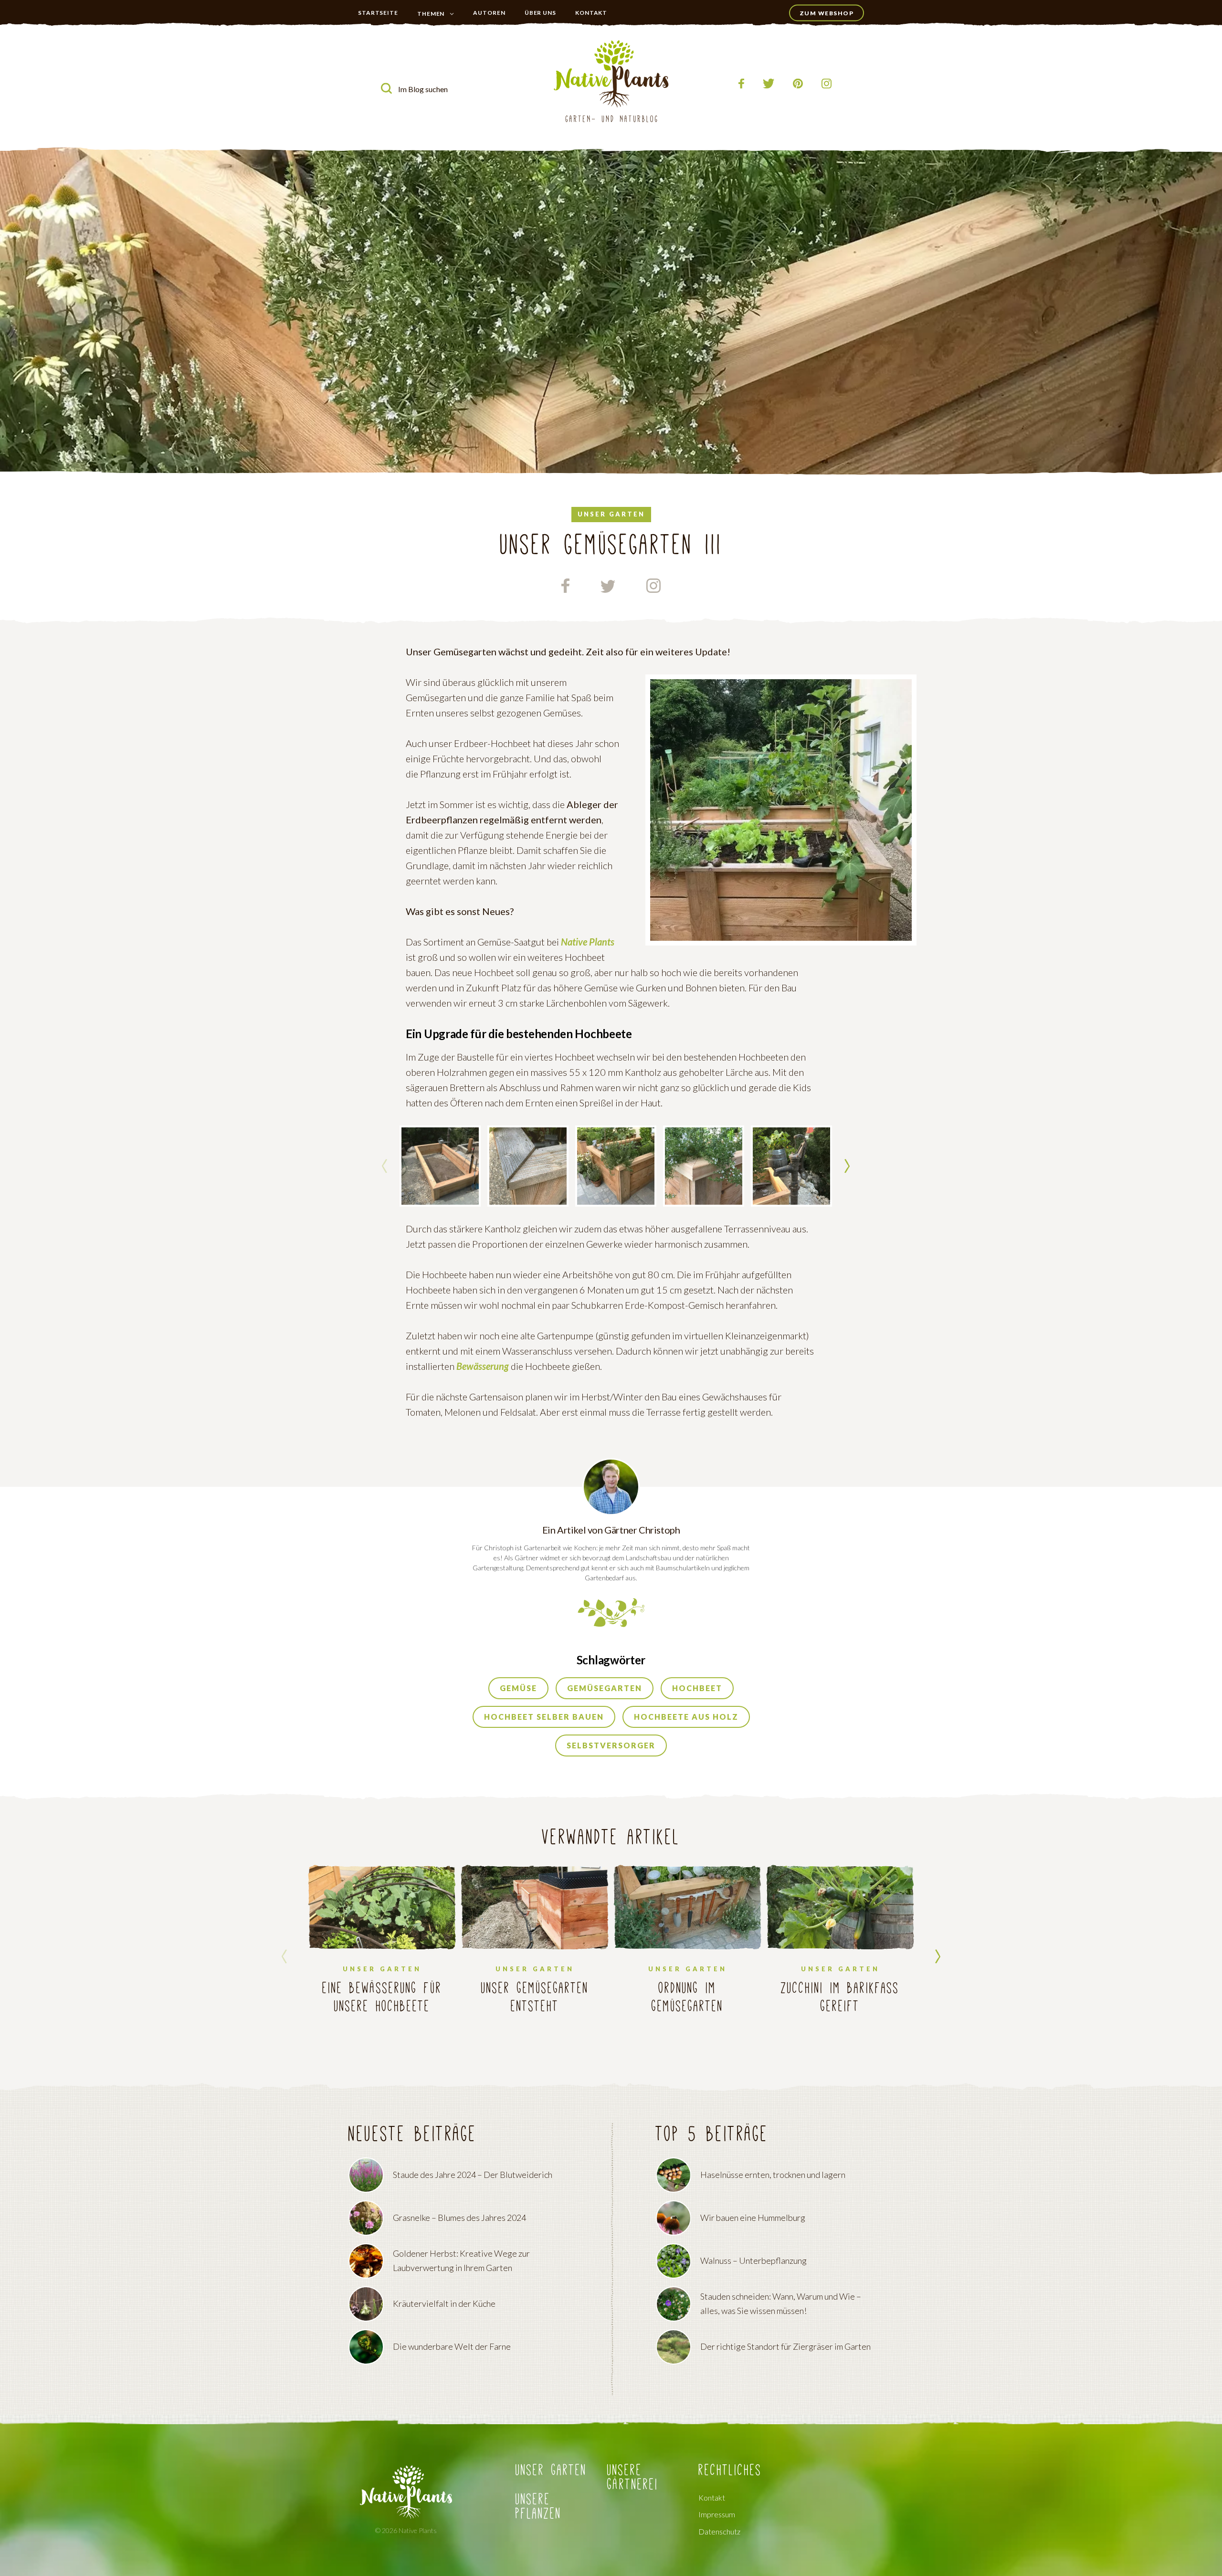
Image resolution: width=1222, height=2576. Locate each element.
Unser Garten (437, 33)
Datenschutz (719, 2532)
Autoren (489, 13)
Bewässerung (483, 1366)
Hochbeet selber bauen (544, 1717)
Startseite (378, 13)
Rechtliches (730, 2471)
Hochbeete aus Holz (686, 1717)
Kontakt (591, 13)
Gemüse (518, 1688)
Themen (431, 14)
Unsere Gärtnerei (633, 2478)
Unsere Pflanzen (538, 2507)
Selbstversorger (611, 1745)
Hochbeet (697, 1688)
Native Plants (588, 942)
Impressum (717, 2515)
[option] (440, 1166)
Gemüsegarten (605, 1688)
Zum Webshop (827, 13)
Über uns (540, 13)
